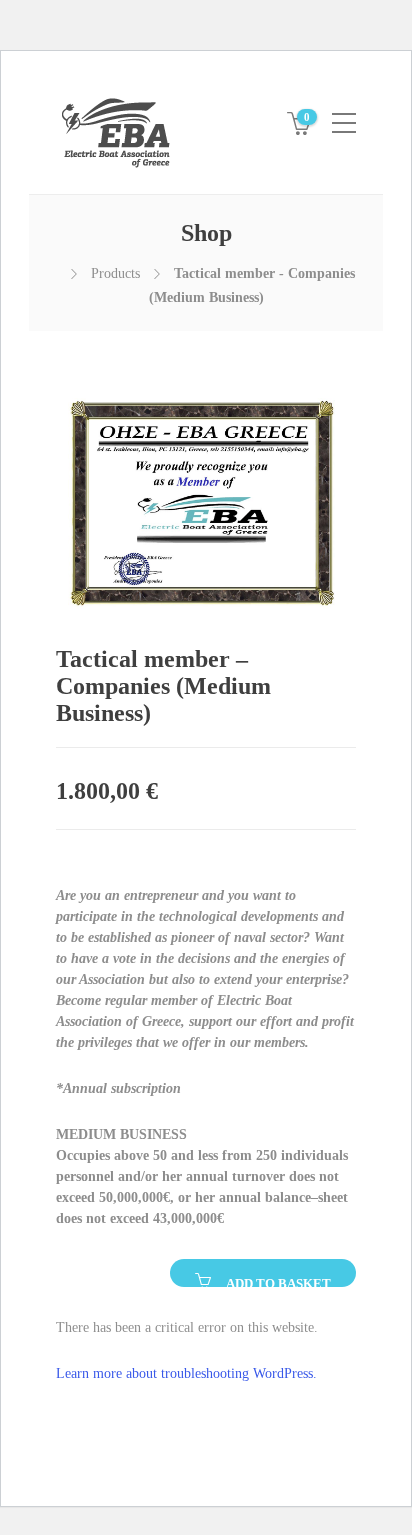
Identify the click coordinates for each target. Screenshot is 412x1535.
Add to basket (278, 1281)
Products (115, 273)
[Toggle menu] (344, 115)
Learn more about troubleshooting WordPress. (186, 1373)
